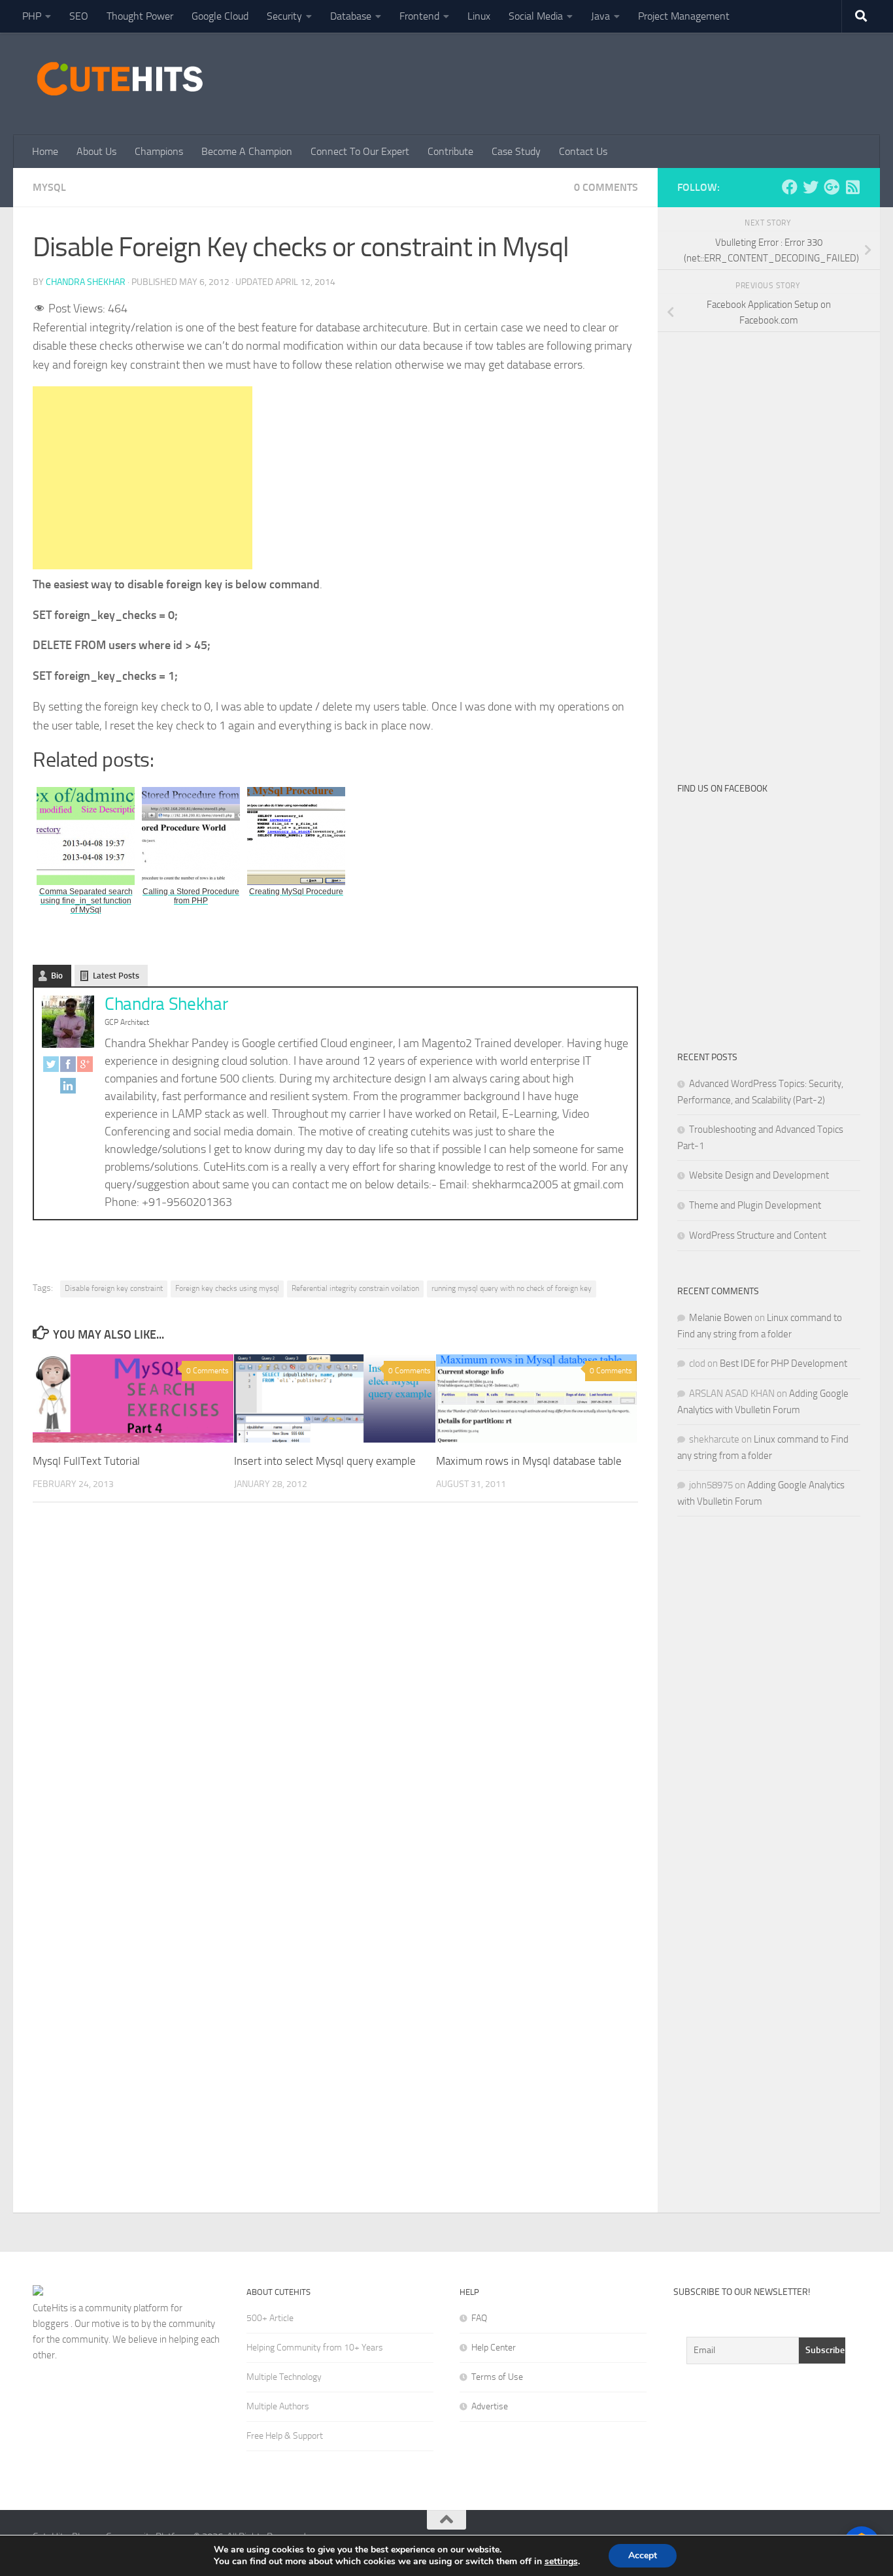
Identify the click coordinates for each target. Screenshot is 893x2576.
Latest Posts (116, 976)
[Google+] (85, 1067)
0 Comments (606, 187)
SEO (79, 16)
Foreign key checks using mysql (227, 1288)
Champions (159, 151)
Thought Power (140, 16)
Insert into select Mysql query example (325, 1461)
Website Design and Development (759, 1175)
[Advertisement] (622, 82)
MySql (49, 187)
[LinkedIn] (68, 1089)
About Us (96, 151)
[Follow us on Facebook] (790, 187)
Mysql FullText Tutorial (86, 1461)
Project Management (684, 16)
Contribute (450, 151)
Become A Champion (247, 151)
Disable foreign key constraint (114, 1288)
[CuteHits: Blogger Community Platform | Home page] (120, 78)
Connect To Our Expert (360, 151)
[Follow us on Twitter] (811, 187)
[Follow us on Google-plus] (832, 187)
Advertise (490, 2406)
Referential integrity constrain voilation (355, 1288)
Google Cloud (220, 16)
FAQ (479, 2318)
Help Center (494, 2348)
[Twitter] (51, 1067)
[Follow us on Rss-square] (852, 187)
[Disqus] (335, 1692)
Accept (643, 2555)
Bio (57, 976)
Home (45, 151)
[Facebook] (68, 1067)
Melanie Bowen (721, 1318)
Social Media (536, 16)
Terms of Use (497, 2377)
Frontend (419, 16)
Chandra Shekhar (86, 282)
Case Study (516, 151)
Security (284, 16)
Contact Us (583, 151)
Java (600, 16)
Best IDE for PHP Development (783, 1363)
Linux (479, 16)
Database (351, 16)
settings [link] (561, 2561)
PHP (32, 16)
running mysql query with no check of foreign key (512, 1288)
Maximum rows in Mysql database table (529, 1461)
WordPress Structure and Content (758, 1235)
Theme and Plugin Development (755, 1205)
